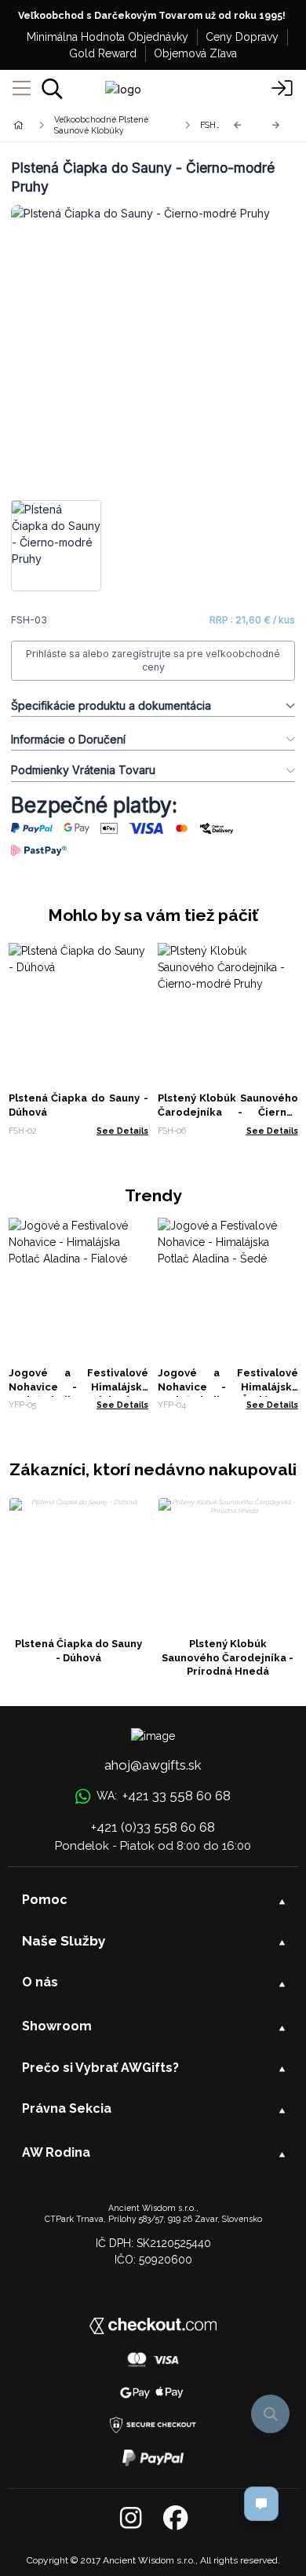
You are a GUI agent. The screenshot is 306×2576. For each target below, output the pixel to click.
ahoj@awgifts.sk (153, 1765)
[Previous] (238, 125)
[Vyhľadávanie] (52, 89)
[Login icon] (282, 89)
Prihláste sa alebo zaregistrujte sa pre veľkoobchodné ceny (153, 661)
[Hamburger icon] (22, 89)
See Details (122, 1131)
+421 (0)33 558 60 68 (153, 1827)
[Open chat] (261, 2504)
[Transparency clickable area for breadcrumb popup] (101, 125)
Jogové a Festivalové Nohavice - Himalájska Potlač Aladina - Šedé (228, 1387)
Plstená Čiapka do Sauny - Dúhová (78, 1651)
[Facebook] (175, 2519)
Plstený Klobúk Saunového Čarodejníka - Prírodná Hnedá (228, 1658)
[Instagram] (131, 2519)
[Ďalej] (276, 125)
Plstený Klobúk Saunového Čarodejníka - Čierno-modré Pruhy (228, 1112)
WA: (163, 1796)
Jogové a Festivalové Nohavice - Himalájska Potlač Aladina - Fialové (79, 1387)
